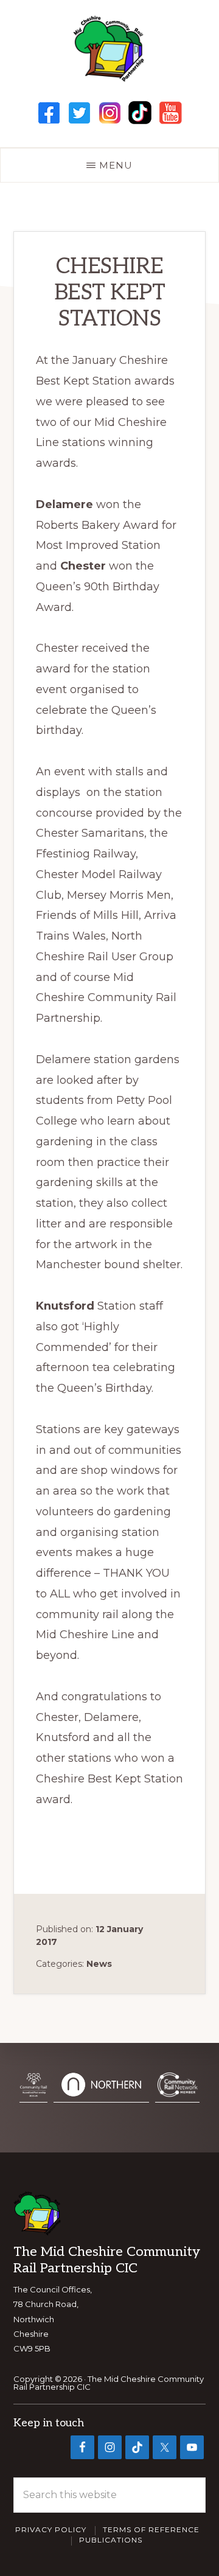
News (99, 1964)
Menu (116, 165)
